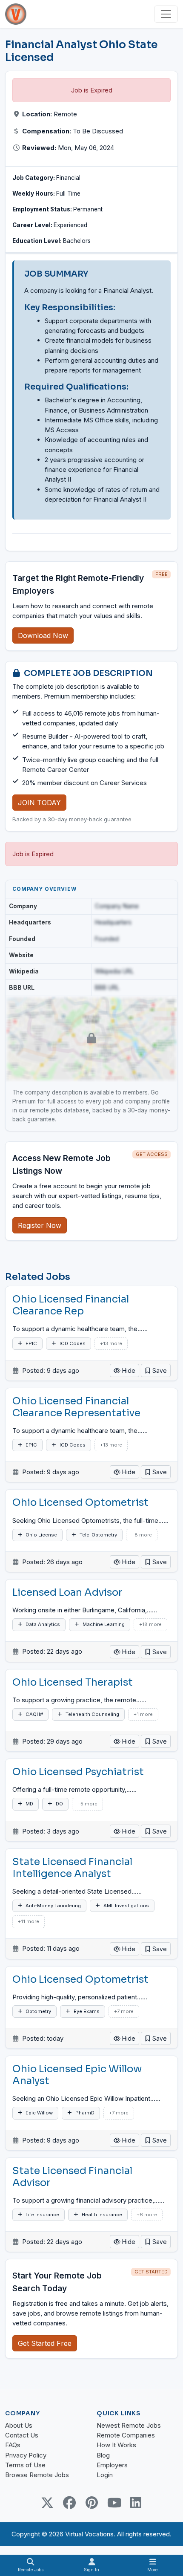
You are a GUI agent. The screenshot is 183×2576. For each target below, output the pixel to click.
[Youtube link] (114, 2503)
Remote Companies (126, 2435)
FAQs (13, 2445)
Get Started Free (45, 2343)
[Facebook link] (69, 2503)
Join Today (39, 803)
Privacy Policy (26, 2455)
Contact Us (22, 2435)
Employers (112, 2465)
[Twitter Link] (47, 2503)
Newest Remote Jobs (129, 2425)
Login (105, 2475)
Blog (103, 2455)
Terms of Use (25, 2465)
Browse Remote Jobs (37, 2475)
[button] (156, 1370)
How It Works (116, 2445)
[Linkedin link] (136, 2503)
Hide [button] (128, 1370)
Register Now (40, 1225)
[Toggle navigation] (166, 14)
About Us (19, 2425)
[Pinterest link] (91, 2503)
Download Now (43, 635)
